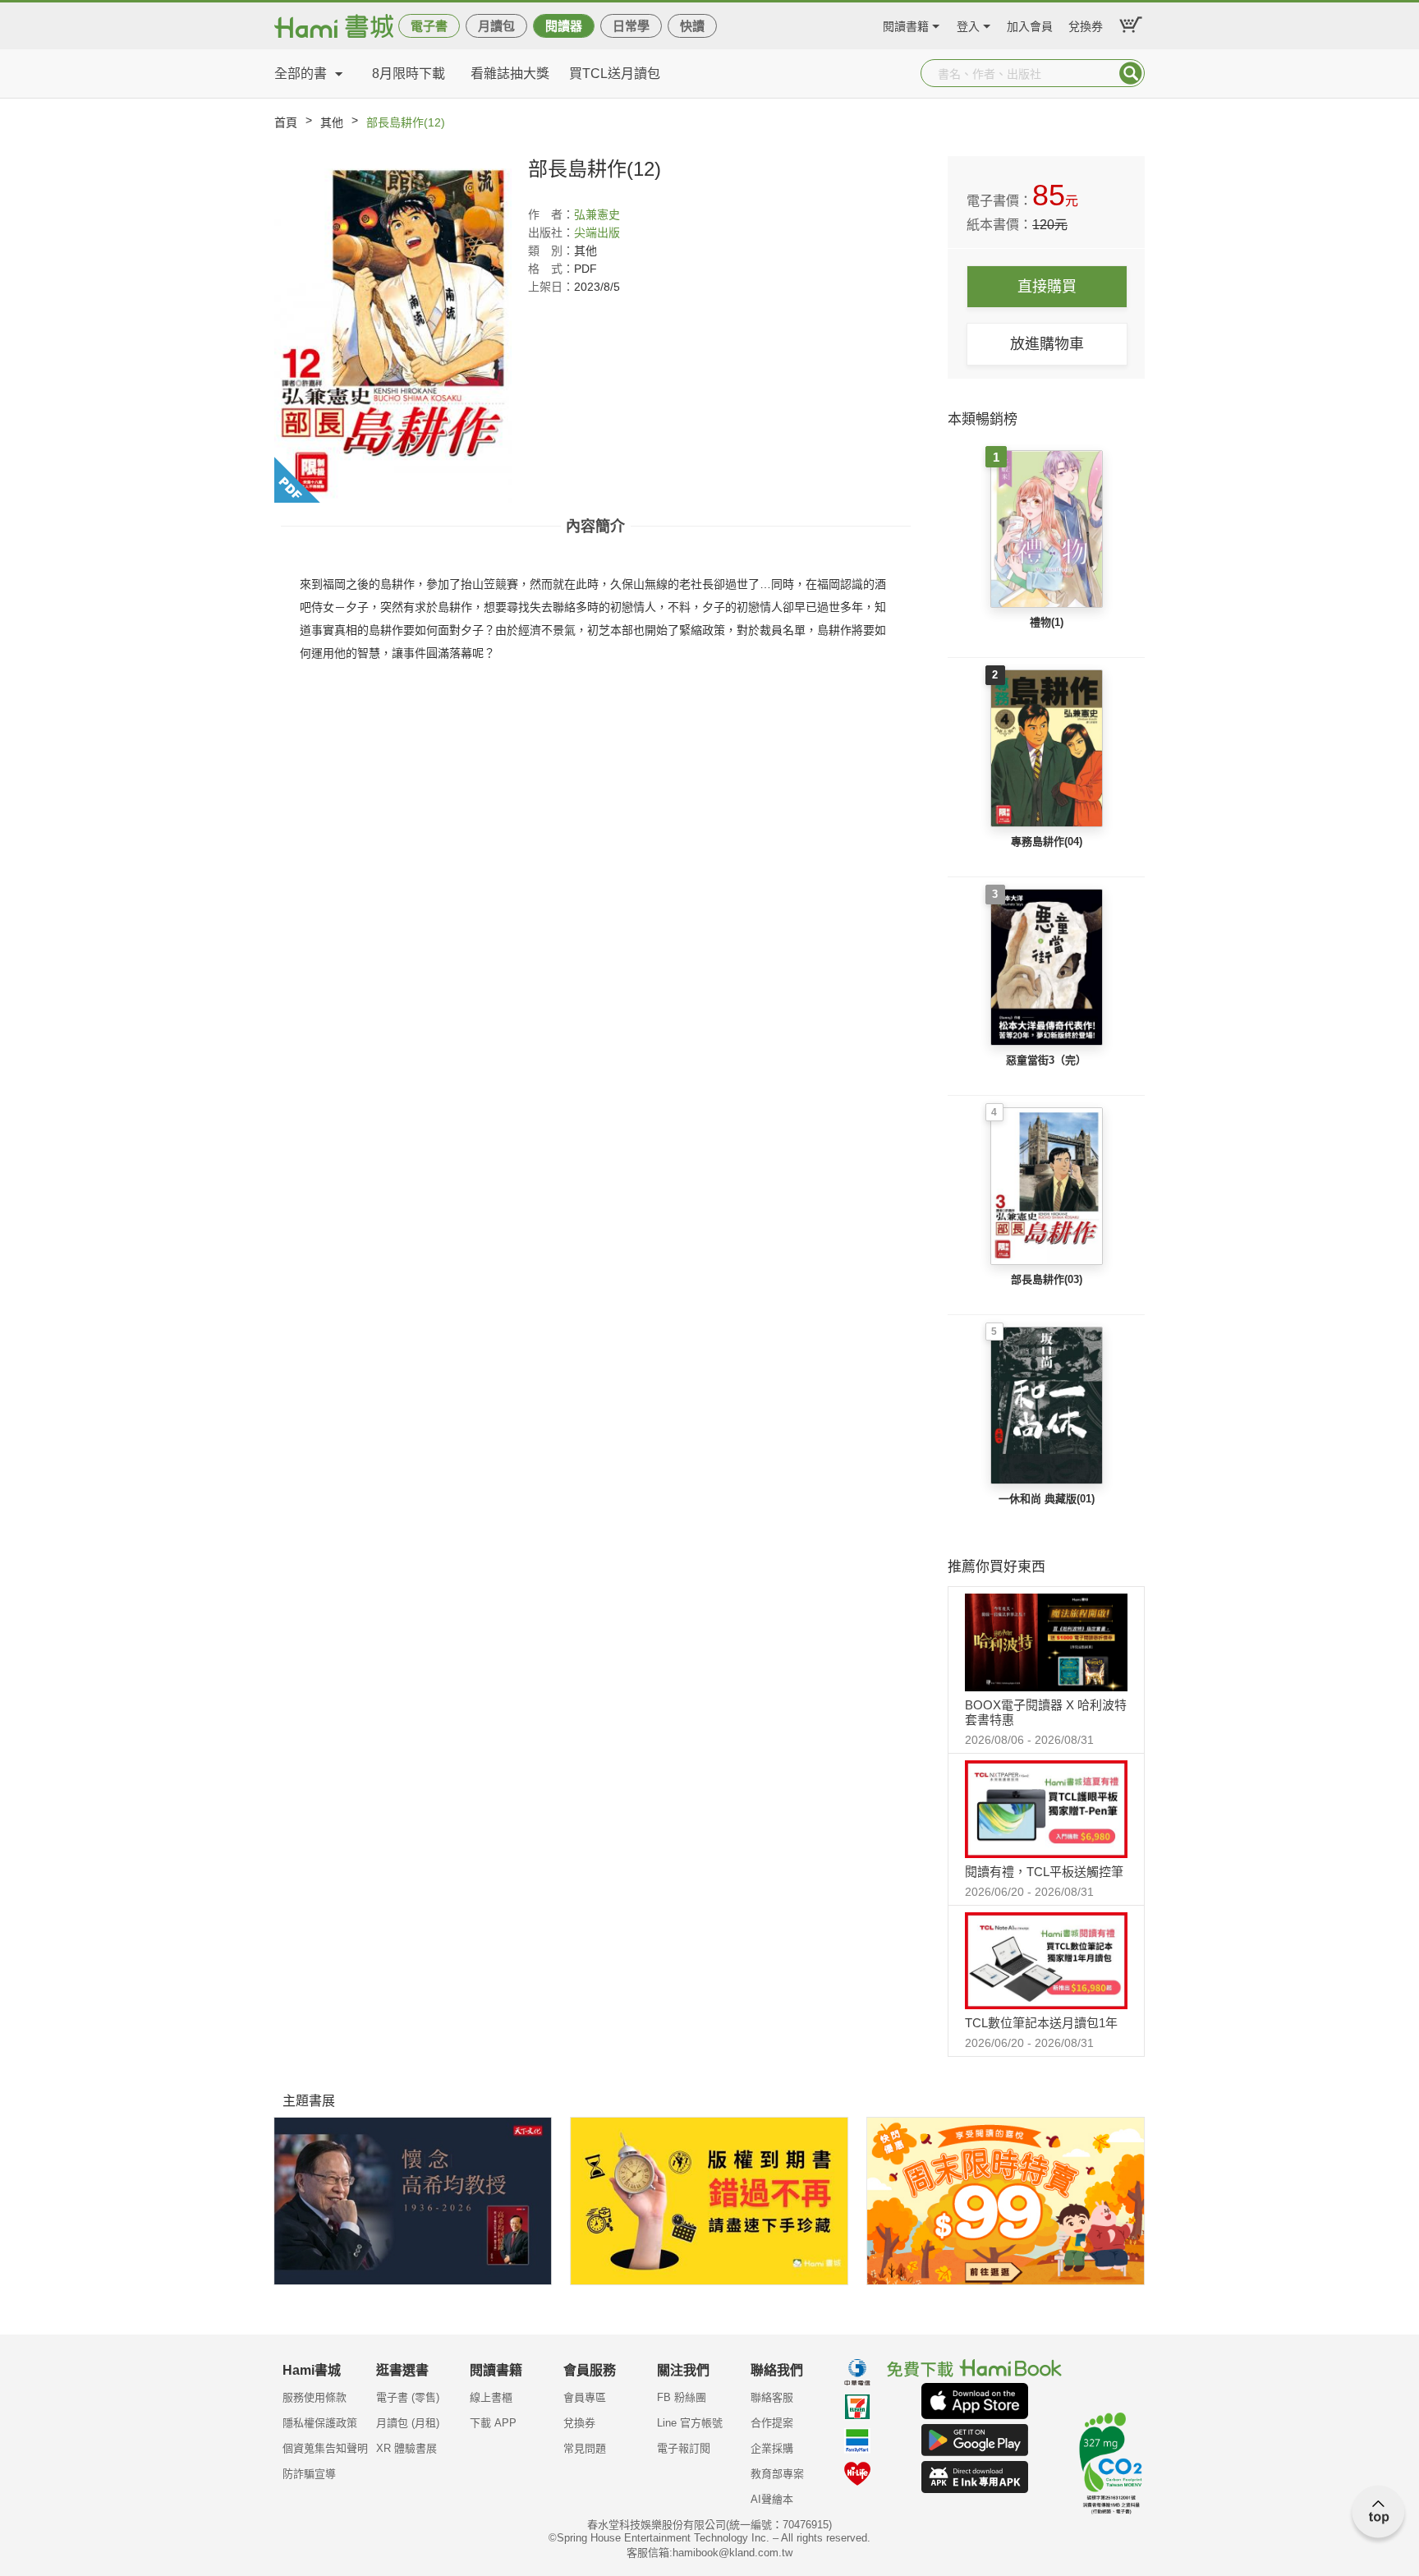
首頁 (286, 122)
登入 (968, 24)
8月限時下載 (409, 74)
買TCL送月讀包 (615, 74)
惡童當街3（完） (1046, 1060)
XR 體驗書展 (406, 2448)
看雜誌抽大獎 (510, 74)
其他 (332, 122)
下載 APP (493, 2423)
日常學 (631, 26)
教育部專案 (777, 2474)
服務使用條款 (315, 2397)
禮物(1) (1047, 622)
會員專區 (585, 2397)
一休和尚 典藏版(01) (1047, 1499)
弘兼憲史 (597, 214)
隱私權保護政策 (320, 2423)
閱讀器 (564, 26)
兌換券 (1086, 24)
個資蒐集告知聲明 (325, 2448)
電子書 (429, 26)
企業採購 (772, 2448)
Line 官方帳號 (690, 2423)
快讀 (692, 26)
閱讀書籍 (906, 24)
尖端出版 (597, 232)
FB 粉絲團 (682, 2397)
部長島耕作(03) (1047, 1279)
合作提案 (772, 2423)
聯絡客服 (772, 2397)
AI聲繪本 (772, 2499)
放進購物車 (1047, 344)
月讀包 (496, 26)
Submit (1131, 73)
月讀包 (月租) (408, 2423)
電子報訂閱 (684, 2448)
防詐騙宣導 (309, 2474)
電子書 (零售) (408, 2397)
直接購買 (1047, 287)
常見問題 (585, 2448)
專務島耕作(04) (1047, 842)
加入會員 (1030, 24)
